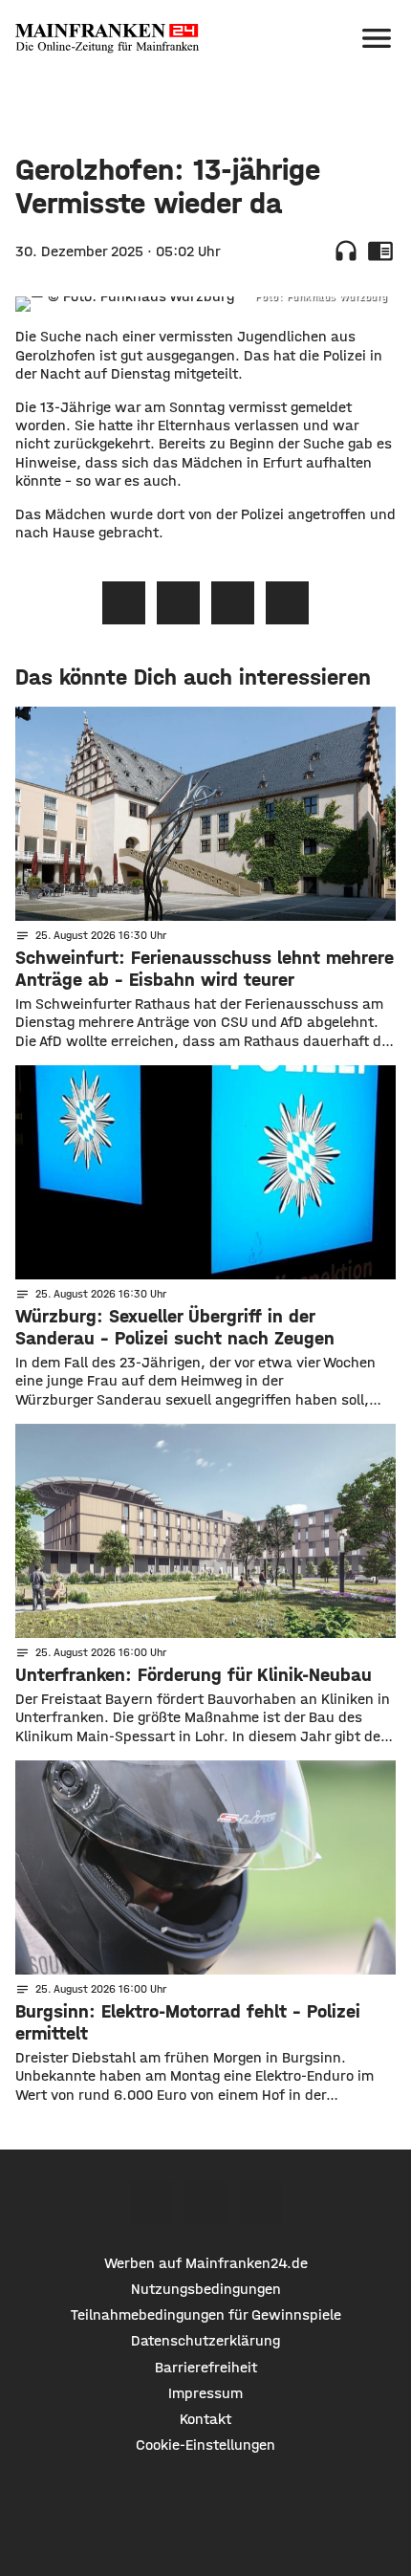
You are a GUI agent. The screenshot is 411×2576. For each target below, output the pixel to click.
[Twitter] (206, 2202)
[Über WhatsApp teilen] (233, 603)
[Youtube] (260, 2202)
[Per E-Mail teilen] (287, 603)
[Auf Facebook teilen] (124, 603)
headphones (346, 251)
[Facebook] (151, 2202)
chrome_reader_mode (380, 251)
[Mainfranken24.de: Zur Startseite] (107, 38)
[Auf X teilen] (178, 603)
